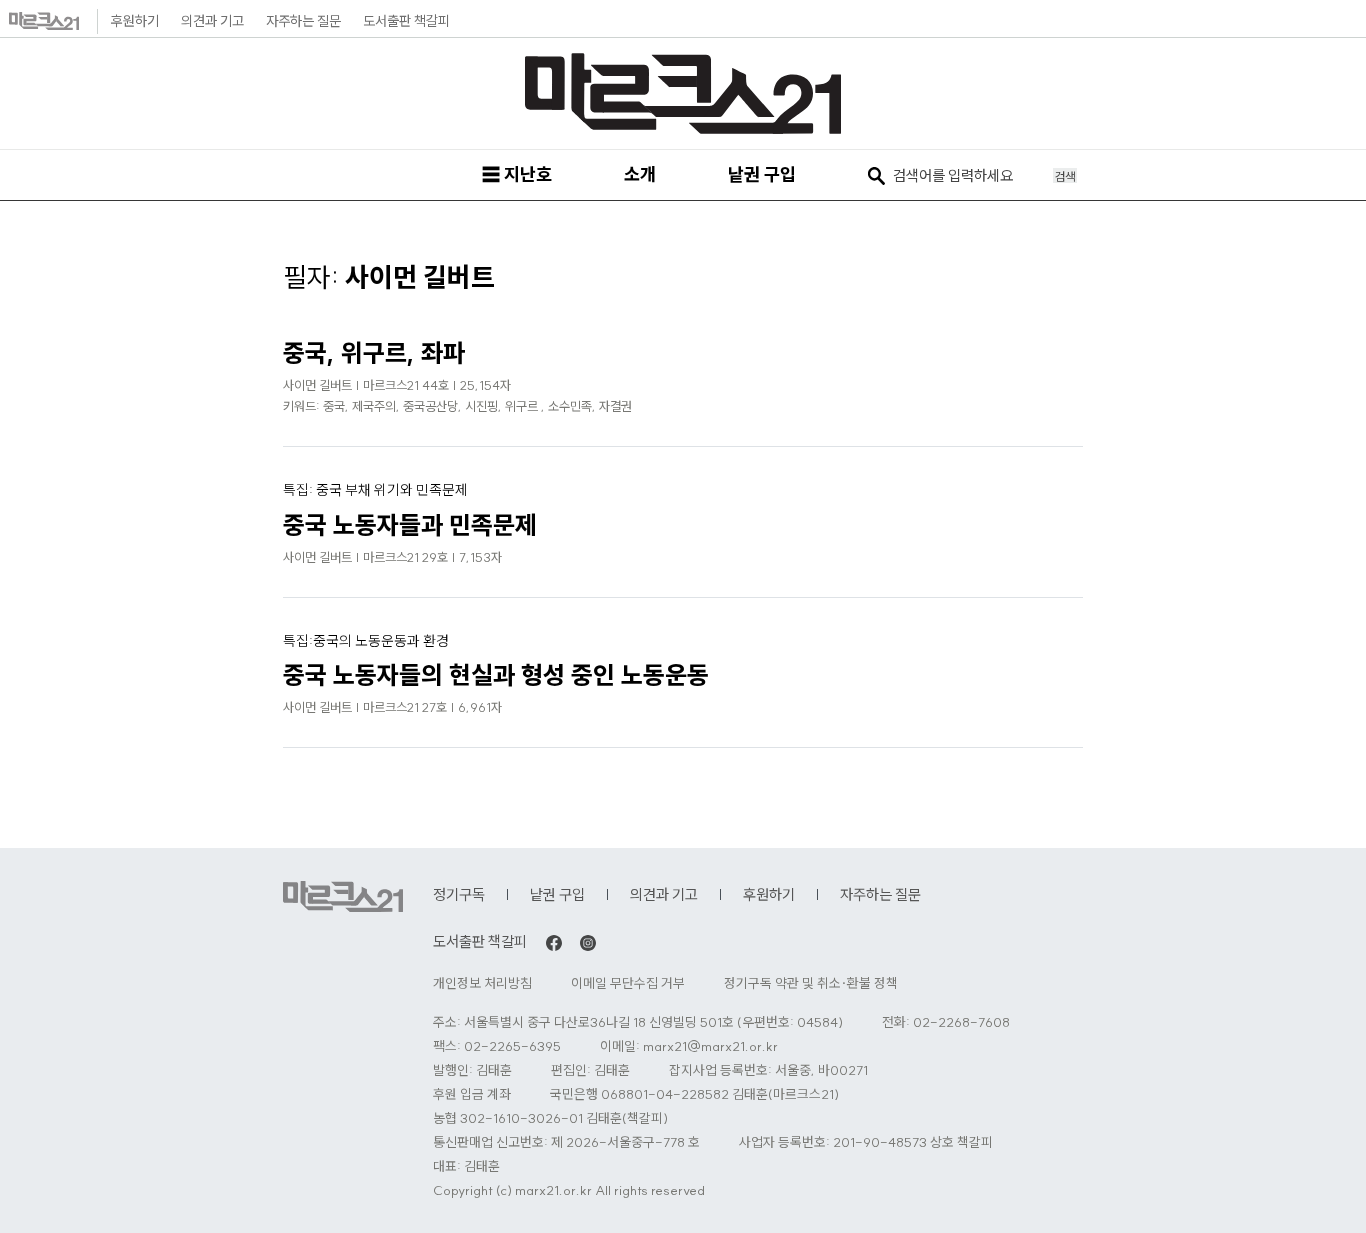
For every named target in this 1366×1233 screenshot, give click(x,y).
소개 (640, 174)
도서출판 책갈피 (406, 21)
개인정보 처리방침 (482, 983)
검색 (1065, 176)
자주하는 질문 (303, 21)
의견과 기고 (212, 21)
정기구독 (459, 894)
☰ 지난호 (517, 174)
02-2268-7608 (961, 1022)
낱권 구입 (762, 174)
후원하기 (135, 21)
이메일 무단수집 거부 (628, 983)
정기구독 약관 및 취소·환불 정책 (811, 983)
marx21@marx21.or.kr (710, 1046)
